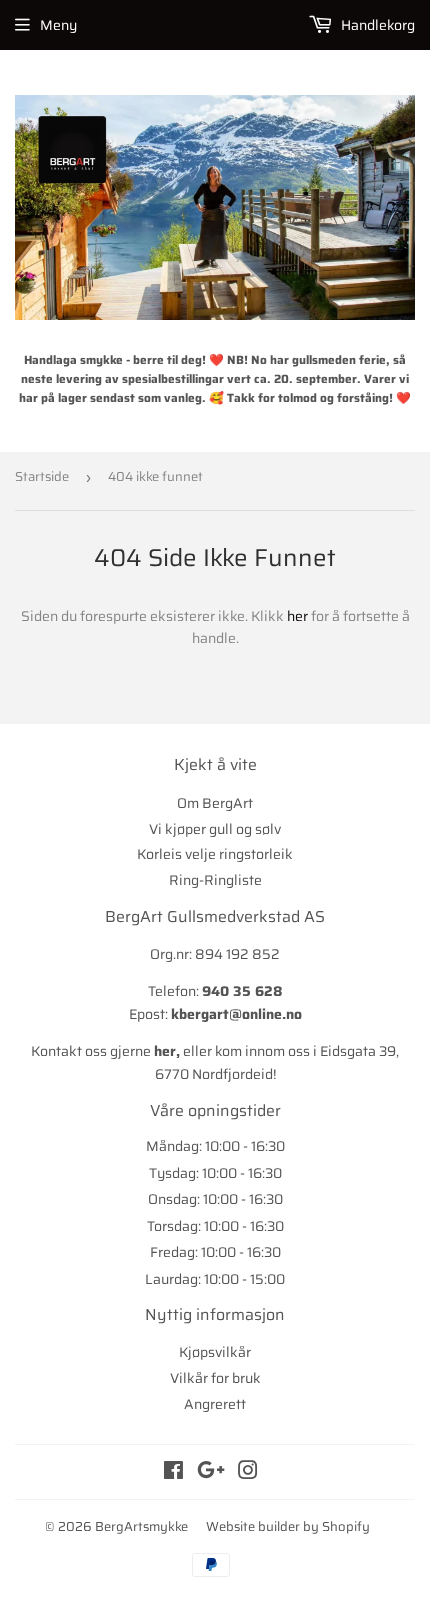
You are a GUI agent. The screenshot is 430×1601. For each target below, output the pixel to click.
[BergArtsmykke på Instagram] (248, 1473)
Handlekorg (376, 25)
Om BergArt (215, 803)
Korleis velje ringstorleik (215, 854)
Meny (58, 25)
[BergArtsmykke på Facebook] (173, 1473)
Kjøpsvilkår (215, 1352)
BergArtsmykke (141, 1526)
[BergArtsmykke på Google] (211, 1473)
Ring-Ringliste (215, 880)
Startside (42, 476)
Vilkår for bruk (215, 1378)
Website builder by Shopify (288, 1526)
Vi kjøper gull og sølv (215, 829)
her (297, 616)
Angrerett (215, 1404)
